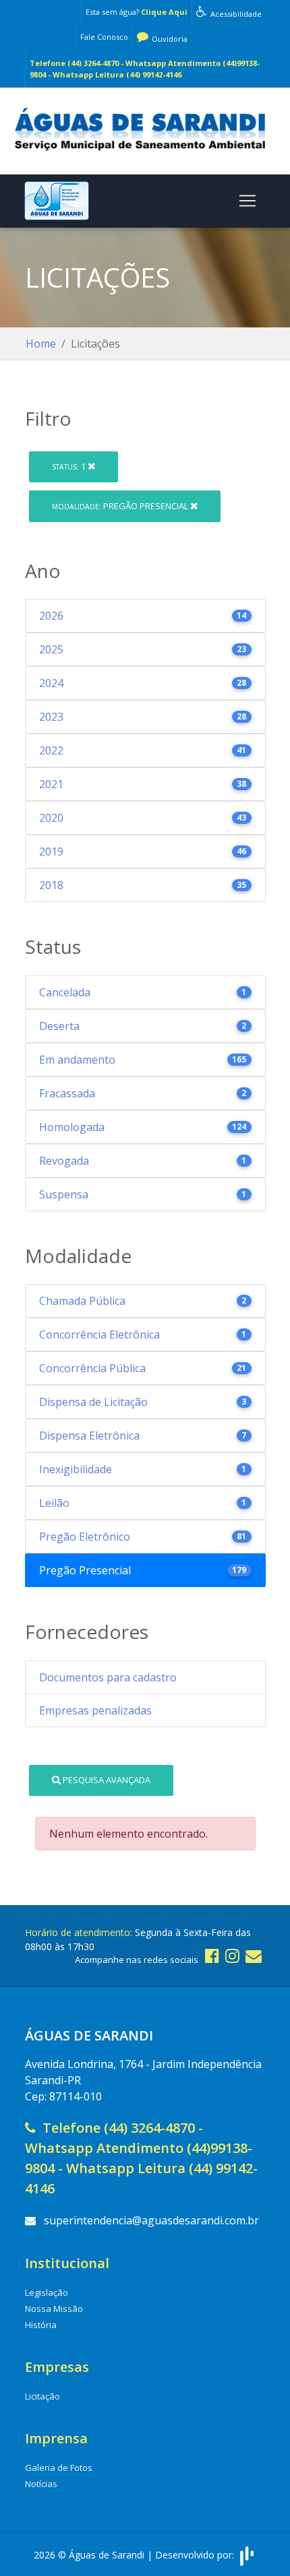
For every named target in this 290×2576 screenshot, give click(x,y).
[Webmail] (254, 1955)
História (41, 2325)
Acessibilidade (235, 14)
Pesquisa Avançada (106, 1780)
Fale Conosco (104, 37)
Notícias (41, 2484)
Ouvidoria (169, 39)
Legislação (47, 2292)
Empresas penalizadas (95, 1710)
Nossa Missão (54, 2309)
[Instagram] (232, 1955)
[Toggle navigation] (248, 201)
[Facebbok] (212, 1955)
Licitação (42, 2396)
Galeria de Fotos (59, 2468)
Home (41, 344)
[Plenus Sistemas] (247, 2554)
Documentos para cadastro (108, 1677)
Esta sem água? (137, 12)
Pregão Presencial (121, 506)
